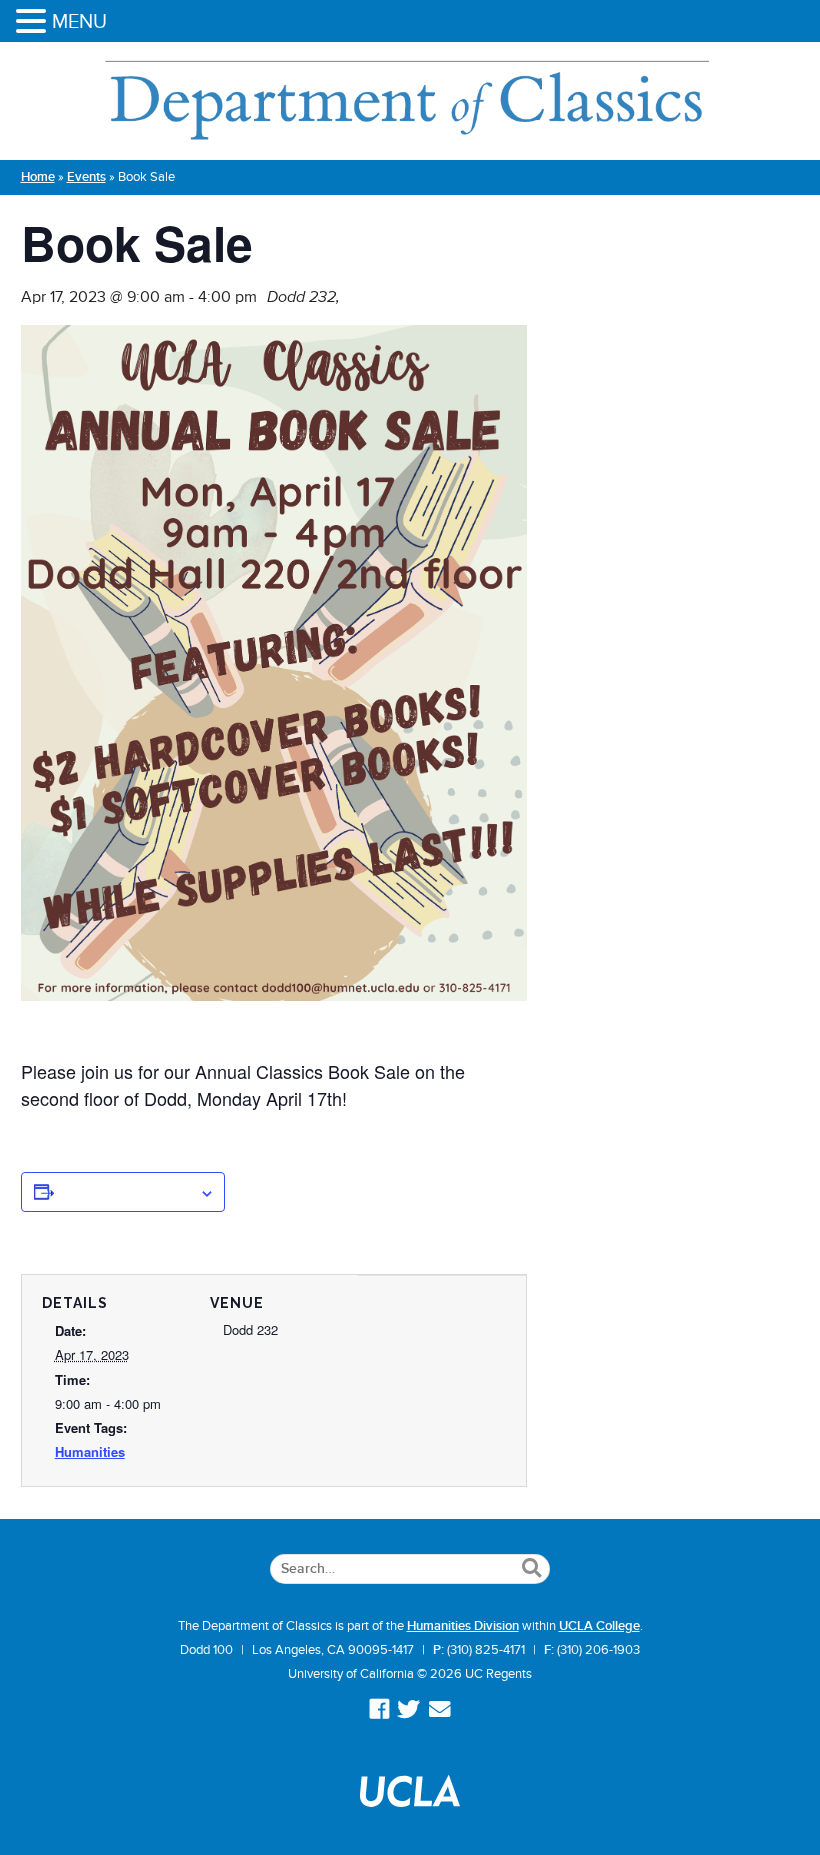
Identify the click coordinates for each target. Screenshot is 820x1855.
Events (86, 177)
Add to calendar (127, 1192)
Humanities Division (463, 1626)
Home (38, 177)
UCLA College (599, 1626)
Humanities (90, 1451)
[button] (34, 22)
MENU (79, 21)
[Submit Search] (531, 1569)
